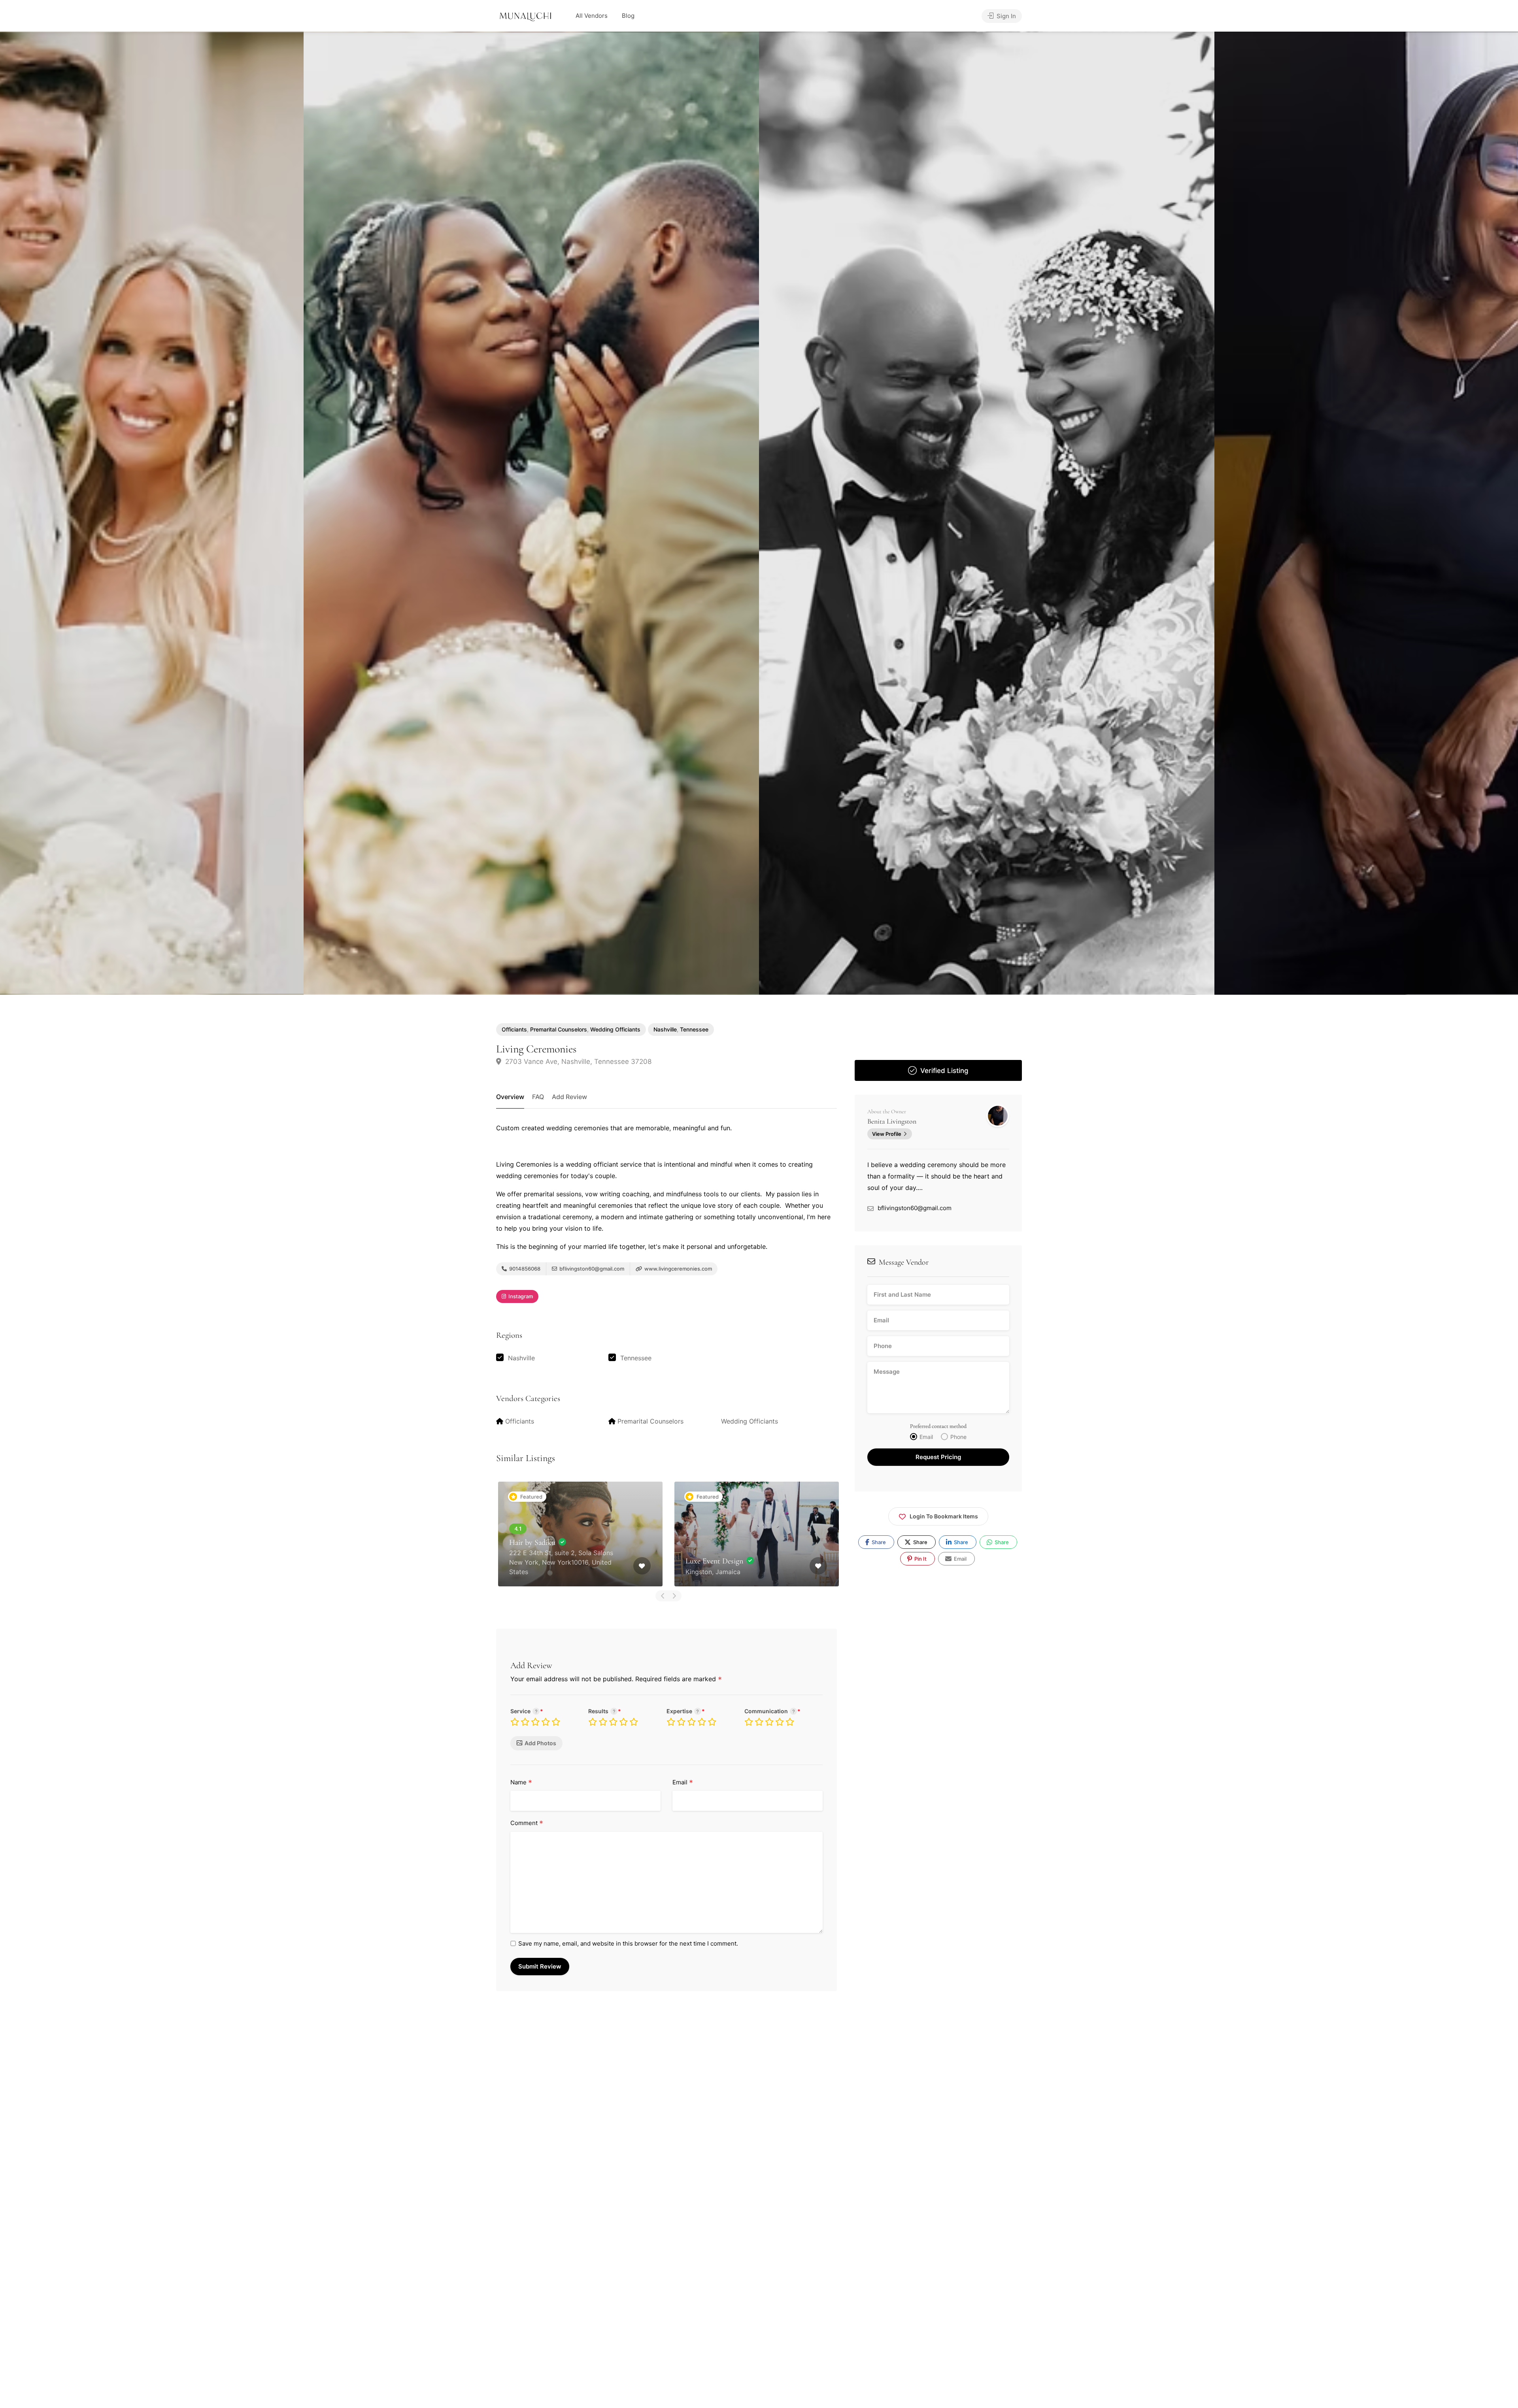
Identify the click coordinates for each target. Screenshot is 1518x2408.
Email (683, 1783)
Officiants (514, 1029)
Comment (527, 1823)
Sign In (1005, 16)
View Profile (887, 1134)
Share (878, 1542)
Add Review (569, 1097)
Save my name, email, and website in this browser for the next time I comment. (628, 1943)
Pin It (920, 1559)
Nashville (665, 1029)
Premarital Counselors (559, 1029)
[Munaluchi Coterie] (525, 16)
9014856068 (524, 1269)
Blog (628, 16)
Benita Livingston (892, 1121)
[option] (987, 513)
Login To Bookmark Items (944, 1517)
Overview (510, 1097)
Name (521, 1783)
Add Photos (540, 1743)
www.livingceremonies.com (678, 1269)
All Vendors (592, 16)
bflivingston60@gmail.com (592, 1269)
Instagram (520, 1296)
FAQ (538, 1097)
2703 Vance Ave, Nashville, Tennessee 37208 (577, 1062)
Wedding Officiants (615, 1029)
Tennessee (694, 1029)
